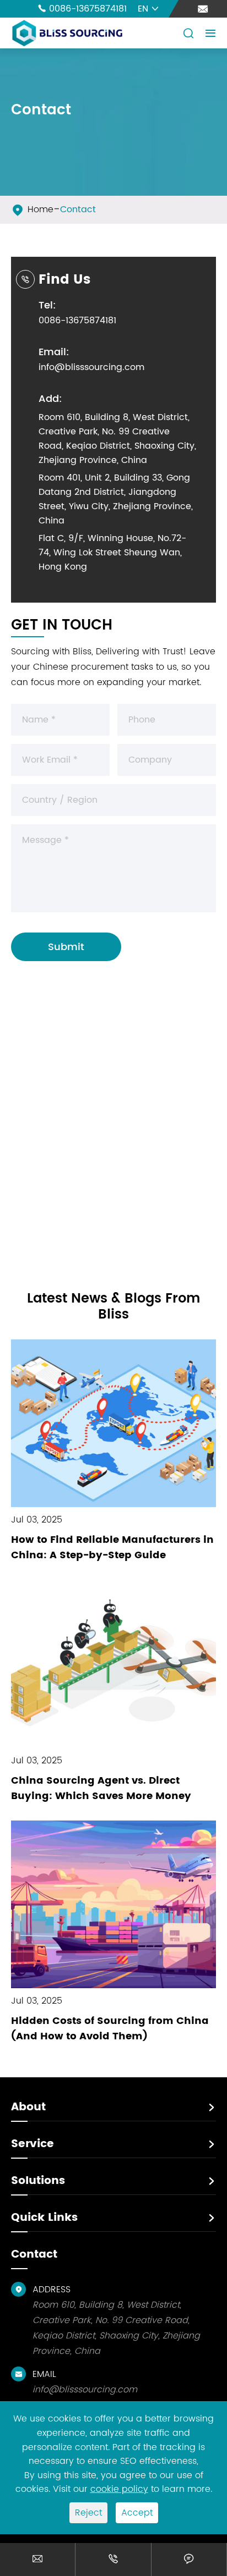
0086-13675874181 (82, 9)
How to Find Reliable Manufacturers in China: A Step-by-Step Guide (112, 1548)
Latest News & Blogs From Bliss (113, 1307)
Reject (88, 2513)
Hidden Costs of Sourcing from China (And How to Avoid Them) (110, 2029)
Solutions (38, 2181)
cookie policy (119, 2489)
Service (33, 2144)
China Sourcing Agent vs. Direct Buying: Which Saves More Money (101, 1788)
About (28, 2107)
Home (40, 209)
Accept (137, 2513)
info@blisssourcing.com (91, 367)
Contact (78, 209)
